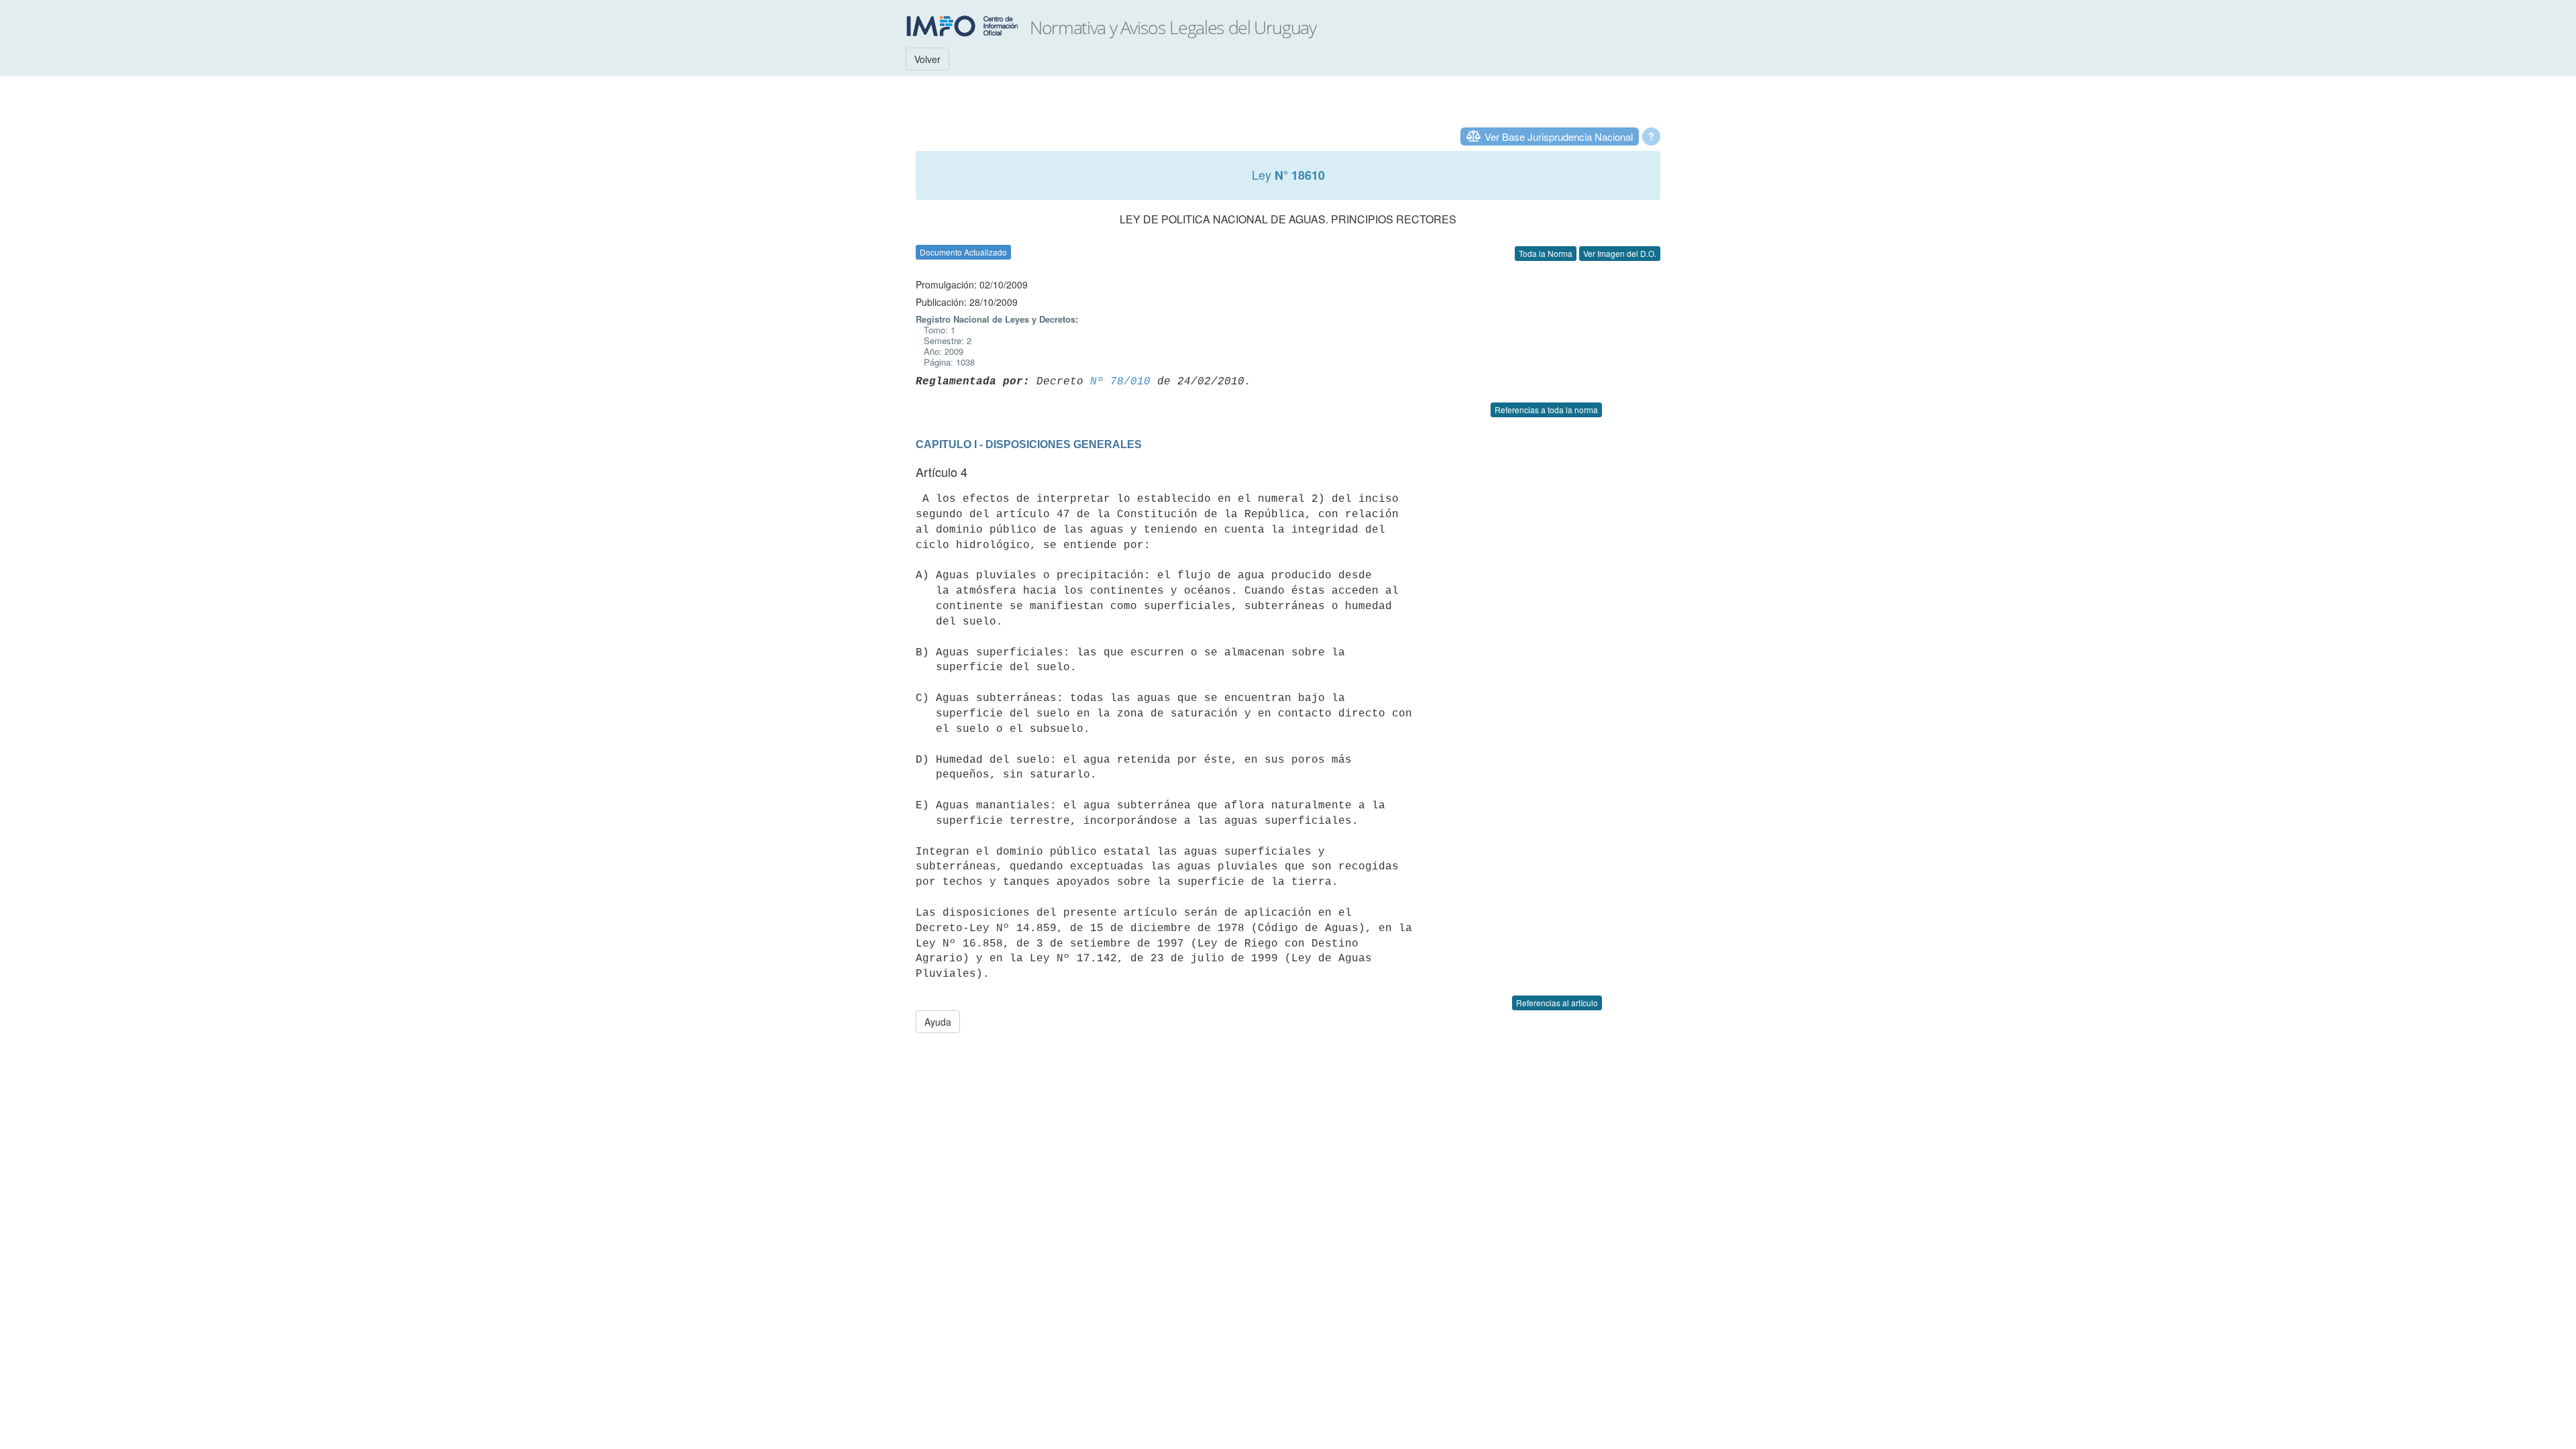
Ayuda (938, 1022)
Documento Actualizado (963, 252)
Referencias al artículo (1557, 1003)
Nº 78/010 (1120, 382)
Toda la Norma (1546, 253)
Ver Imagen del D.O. (1620, 253)
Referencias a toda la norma (1546, 410)
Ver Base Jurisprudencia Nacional (1559, 137)
